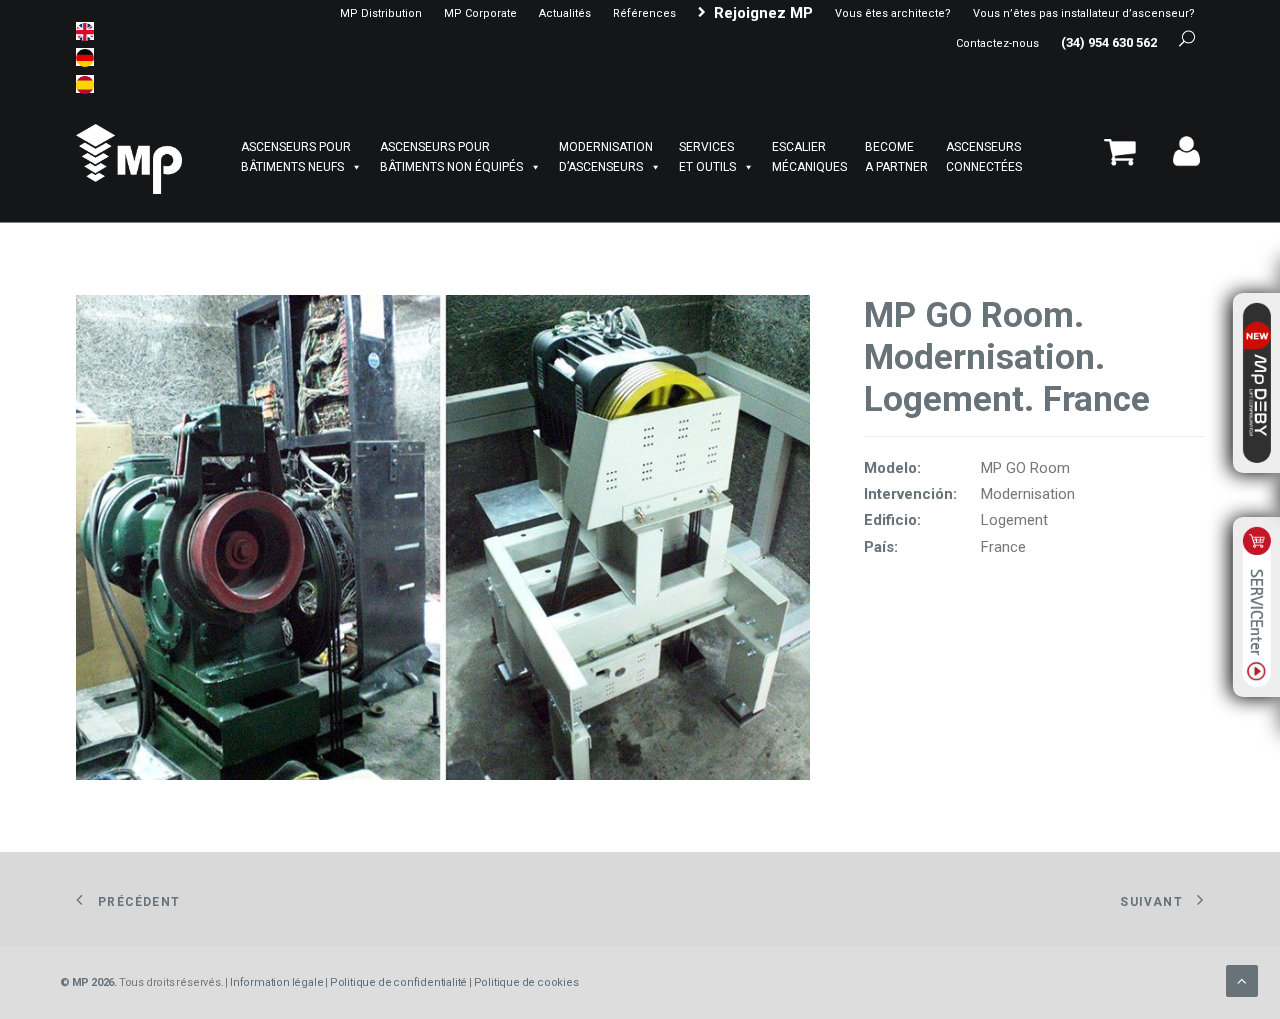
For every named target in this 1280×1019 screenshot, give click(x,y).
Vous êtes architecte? (893, 13)
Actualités (565, 13)
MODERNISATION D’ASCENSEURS (606, 157)
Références (644, 13)
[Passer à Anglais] (85, 31)
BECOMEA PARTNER (896, 157)
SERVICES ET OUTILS (707, 157)
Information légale (276, 982)
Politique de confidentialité (398, 982)
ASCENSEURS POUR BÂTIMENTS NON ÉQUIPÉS (451, 157)
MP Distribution (381, 13)
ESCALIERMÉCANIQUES (809, 157)
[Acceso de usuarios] (1179, 159)
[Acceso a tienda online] (1126, 159)
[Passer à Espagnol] (85, 84)
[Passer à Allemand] (85, 57)
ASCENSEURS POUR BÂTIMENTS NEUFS (296, 157)
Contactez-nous (997, 43)
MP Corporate (480, 13)
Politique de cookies (526, 982)
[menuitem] (381, 13)
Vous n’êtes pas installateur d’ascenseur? (1084, 13)
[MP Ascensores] (129, 159)
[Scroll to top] (1242, 980)
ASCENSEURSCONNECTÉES (984, 157)
